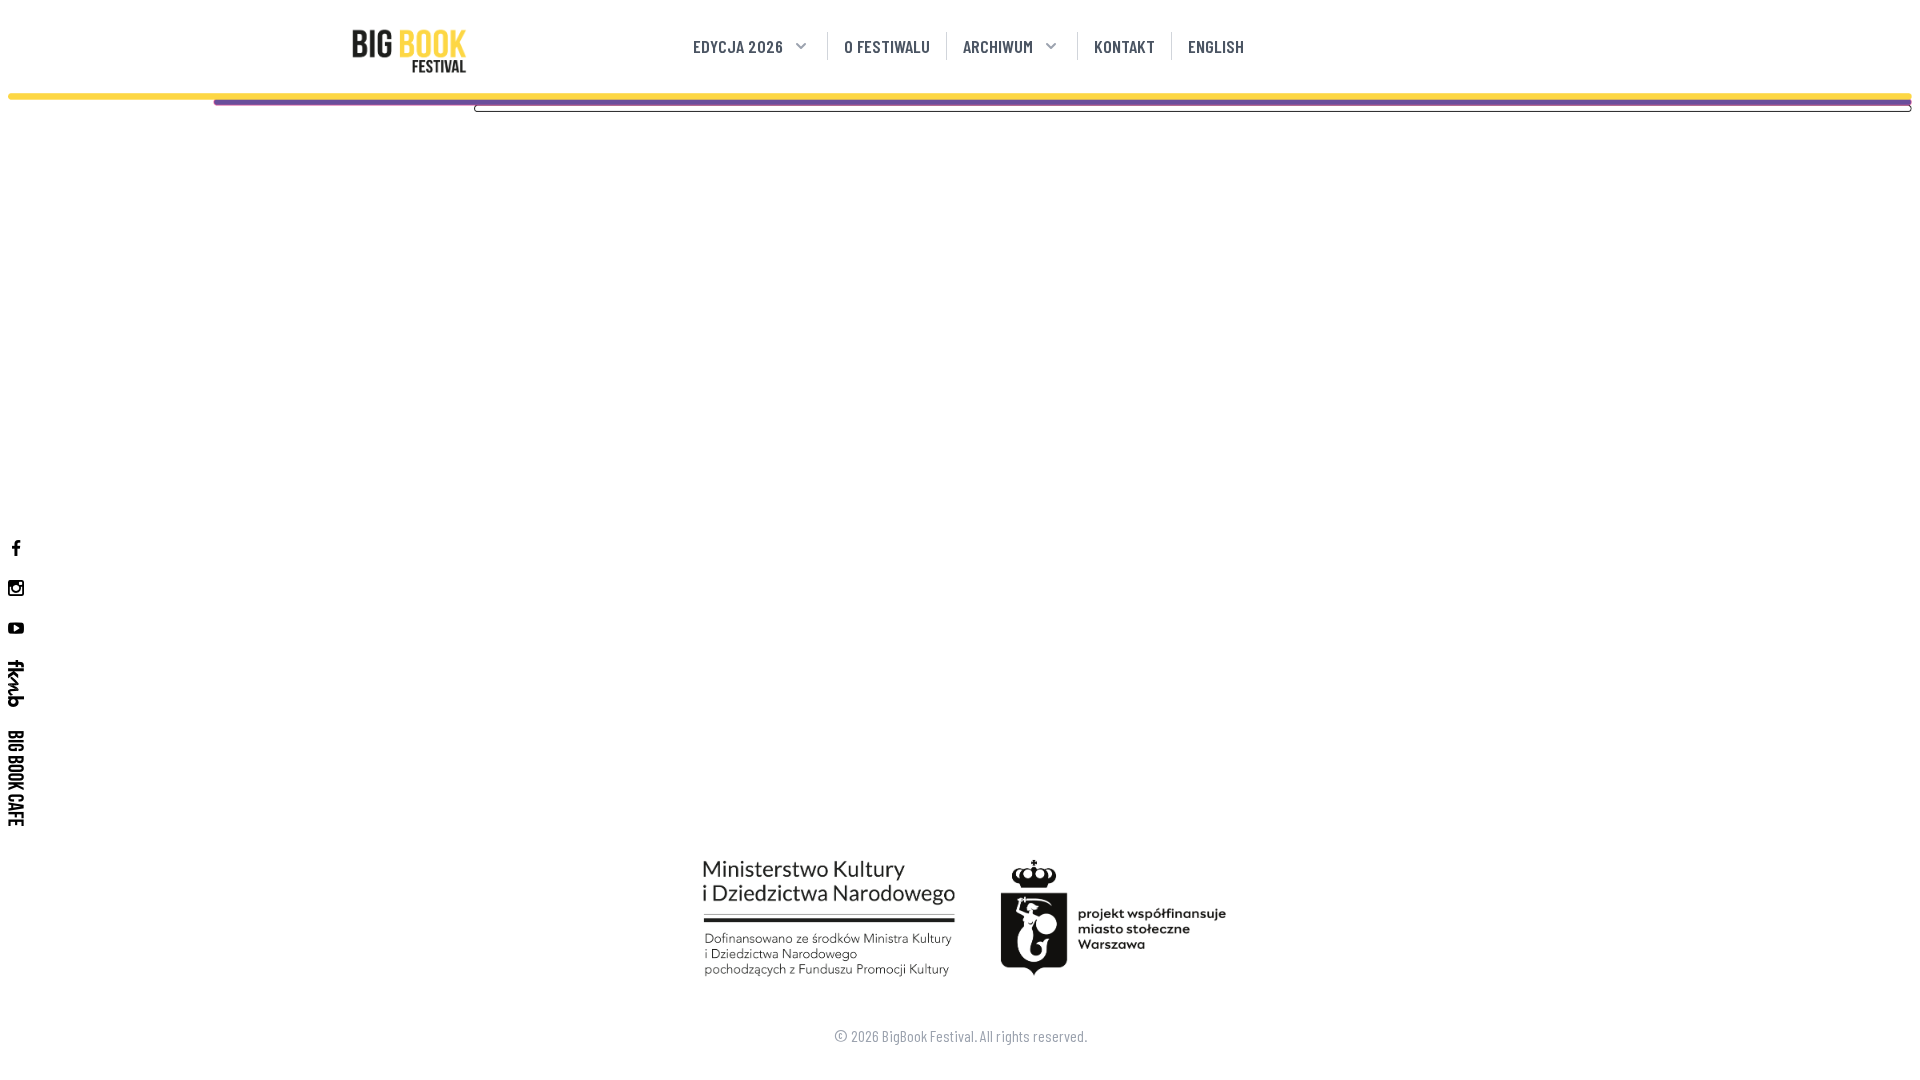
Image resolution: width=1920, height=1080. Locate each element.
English (1216, 46)
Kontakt (1124, 46)
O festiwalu (887, 46)
